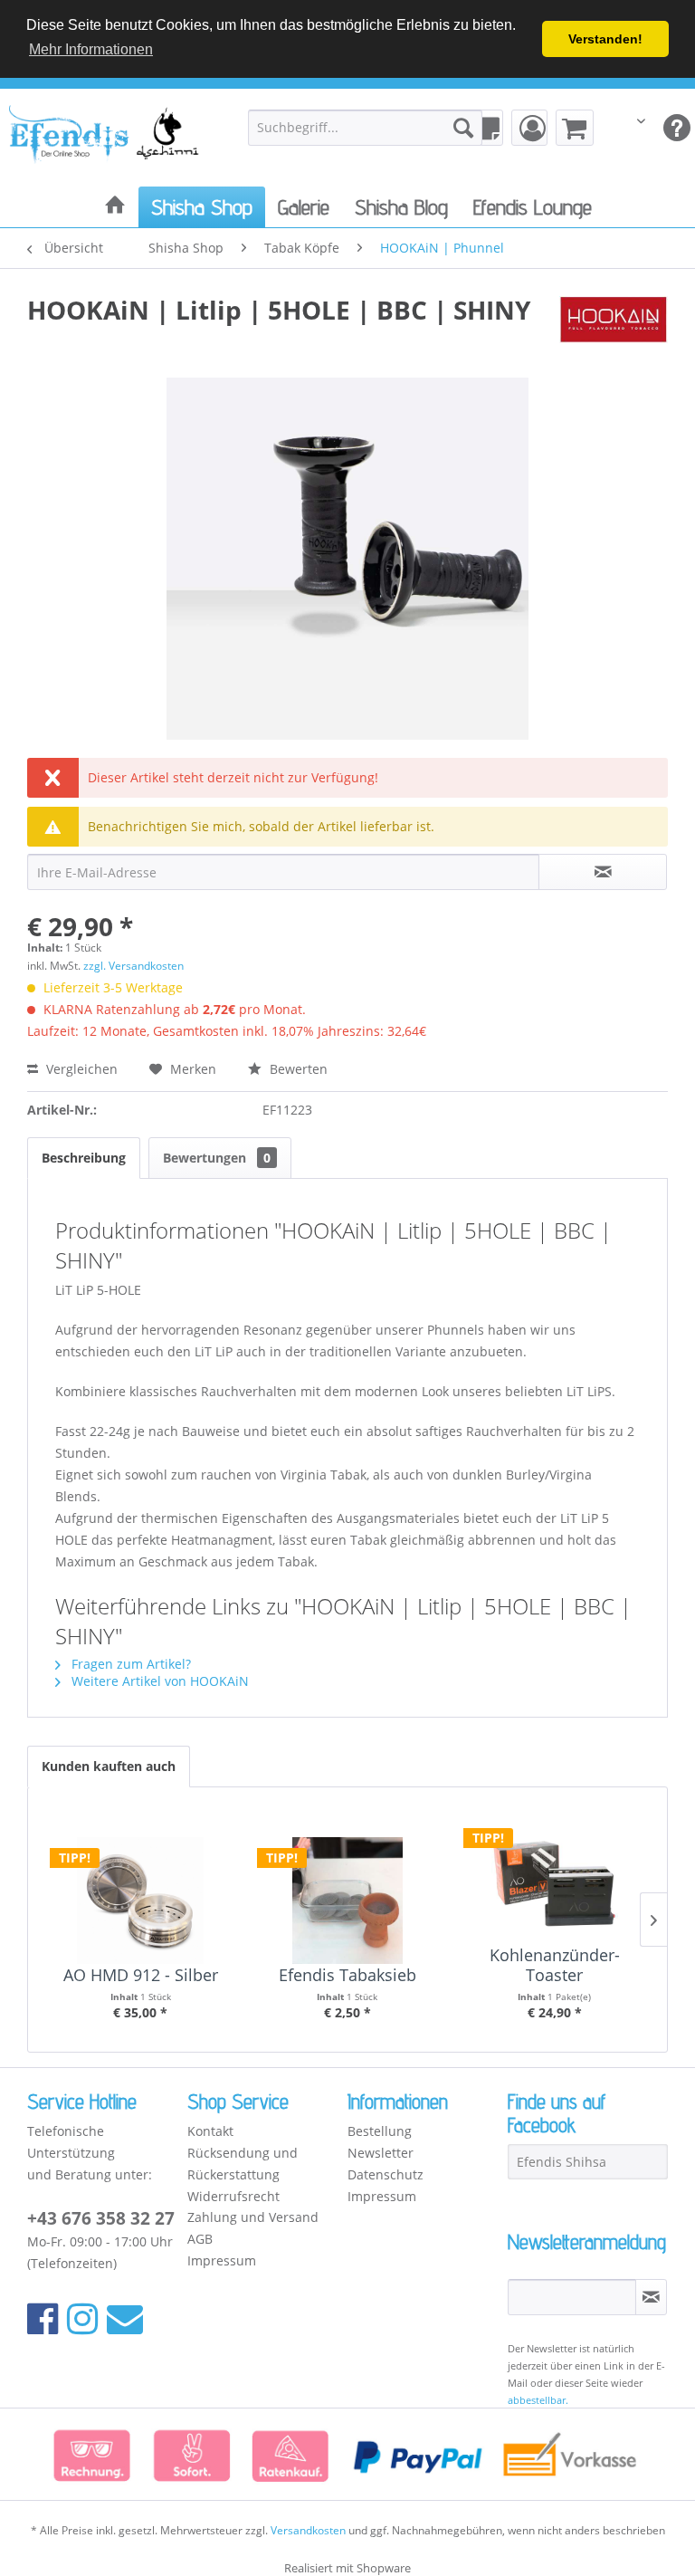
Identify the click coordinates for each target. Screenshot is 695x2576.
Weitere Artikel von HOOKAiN (158, 1681)
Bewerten (297, 1069)
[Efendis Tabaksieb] (348, 1893)
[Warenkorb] (575, 128)
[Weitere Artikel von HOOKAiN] (614, 328)
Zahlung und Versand (253, 2217)
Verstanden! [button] (605, 39)
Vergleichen (80, 1069)
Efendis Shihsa (562, 2162)
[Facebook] (43, 2317)
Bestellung (380, 2131)
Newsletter (381, 2153)
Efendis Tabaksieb (347, 1976)
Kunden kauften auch (109, 1766)
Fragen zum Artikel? (129, 1664)
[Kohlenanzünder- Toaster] (554, 1873)
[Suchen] (463, 128)
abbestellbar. (538, 2400)
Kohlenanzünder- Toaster (555, 1965)
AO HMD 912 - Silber (141, 1976)
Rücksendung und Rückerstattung (243, 2164)
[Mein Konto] (529, 128)
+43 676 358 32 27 (101, 2218)
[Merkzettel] (485, 128)
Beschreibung (84, 1158)
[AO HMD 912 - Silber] (141, 1893)
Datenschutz (386, 2174)
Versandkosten (308, 2530)
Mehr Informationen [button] (91, 49)
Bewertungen (217, 1158)
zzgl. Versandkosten (133, 966)
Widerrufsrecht (233, 2196)
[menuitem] (366, 128)
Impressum (222, 2260)
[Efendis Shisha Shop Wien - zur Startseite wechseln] (105, 141)
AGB (200, 2239)
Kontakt (210, 2131)
